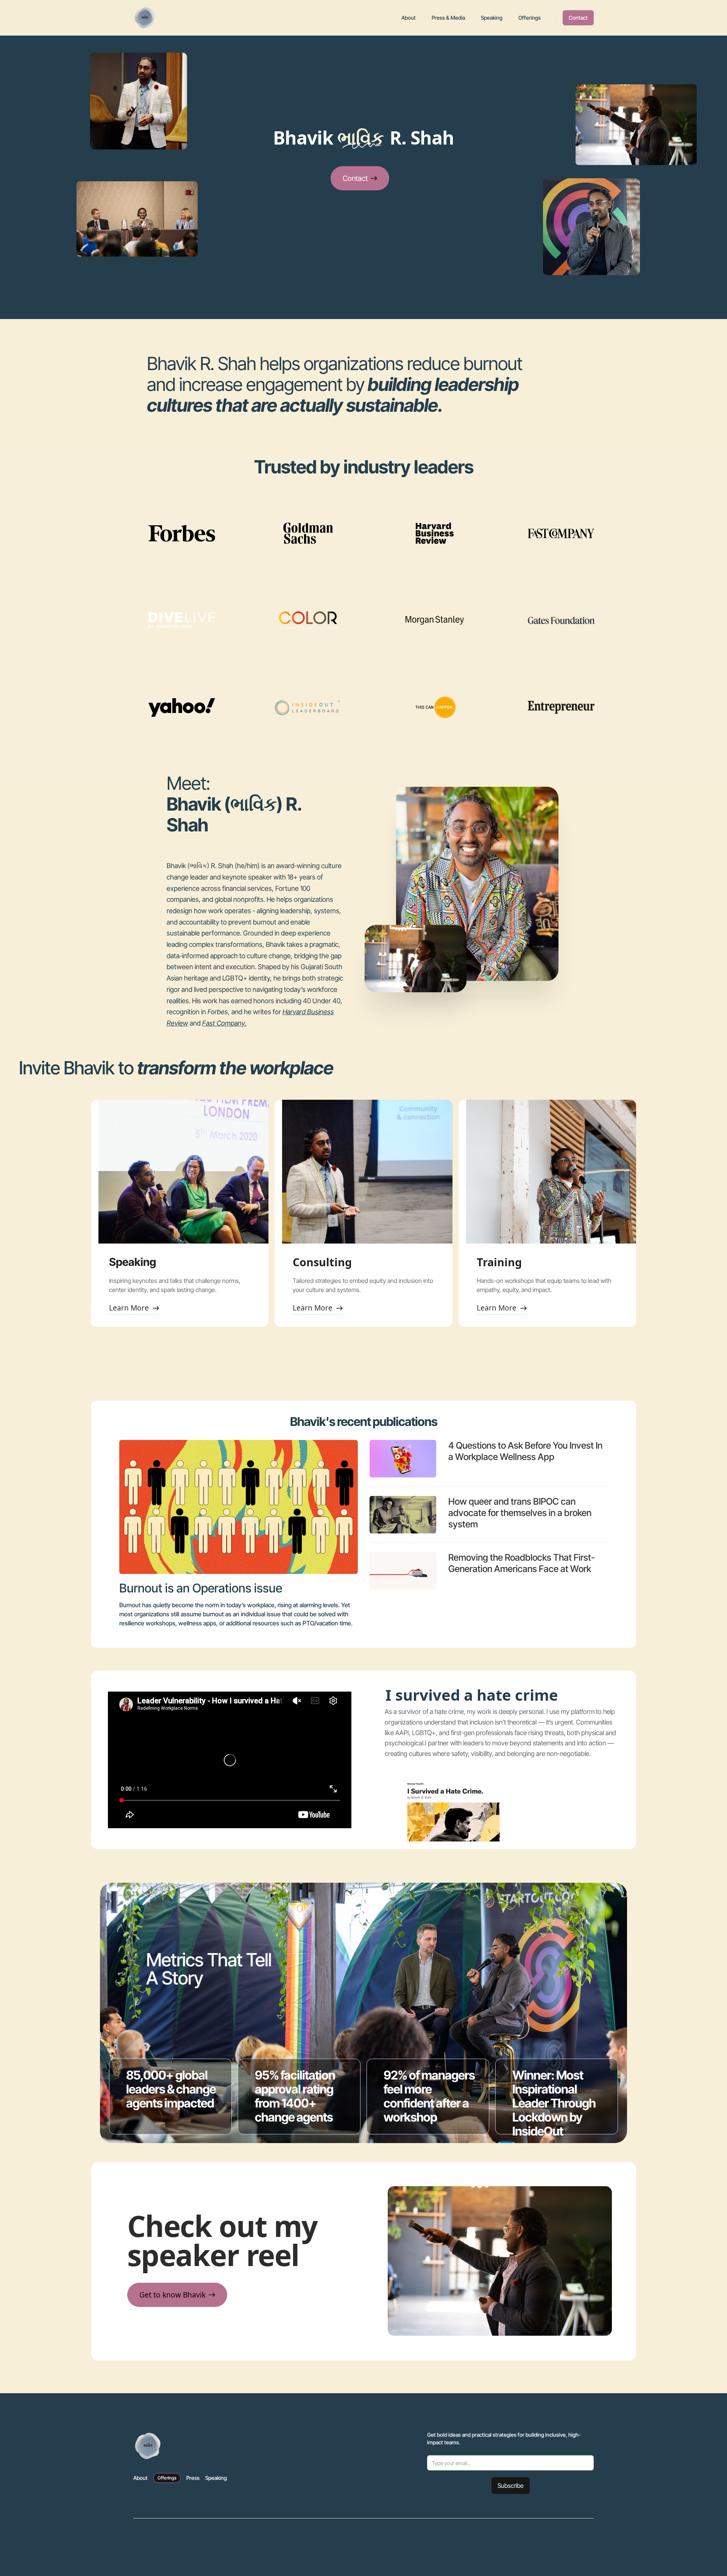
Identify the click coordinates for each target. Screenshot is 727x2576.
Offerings (530, 18)
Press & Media (448, 18)
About (409, 18)
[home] (145, 18)
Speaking (492, 18)
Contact (578, 18)
